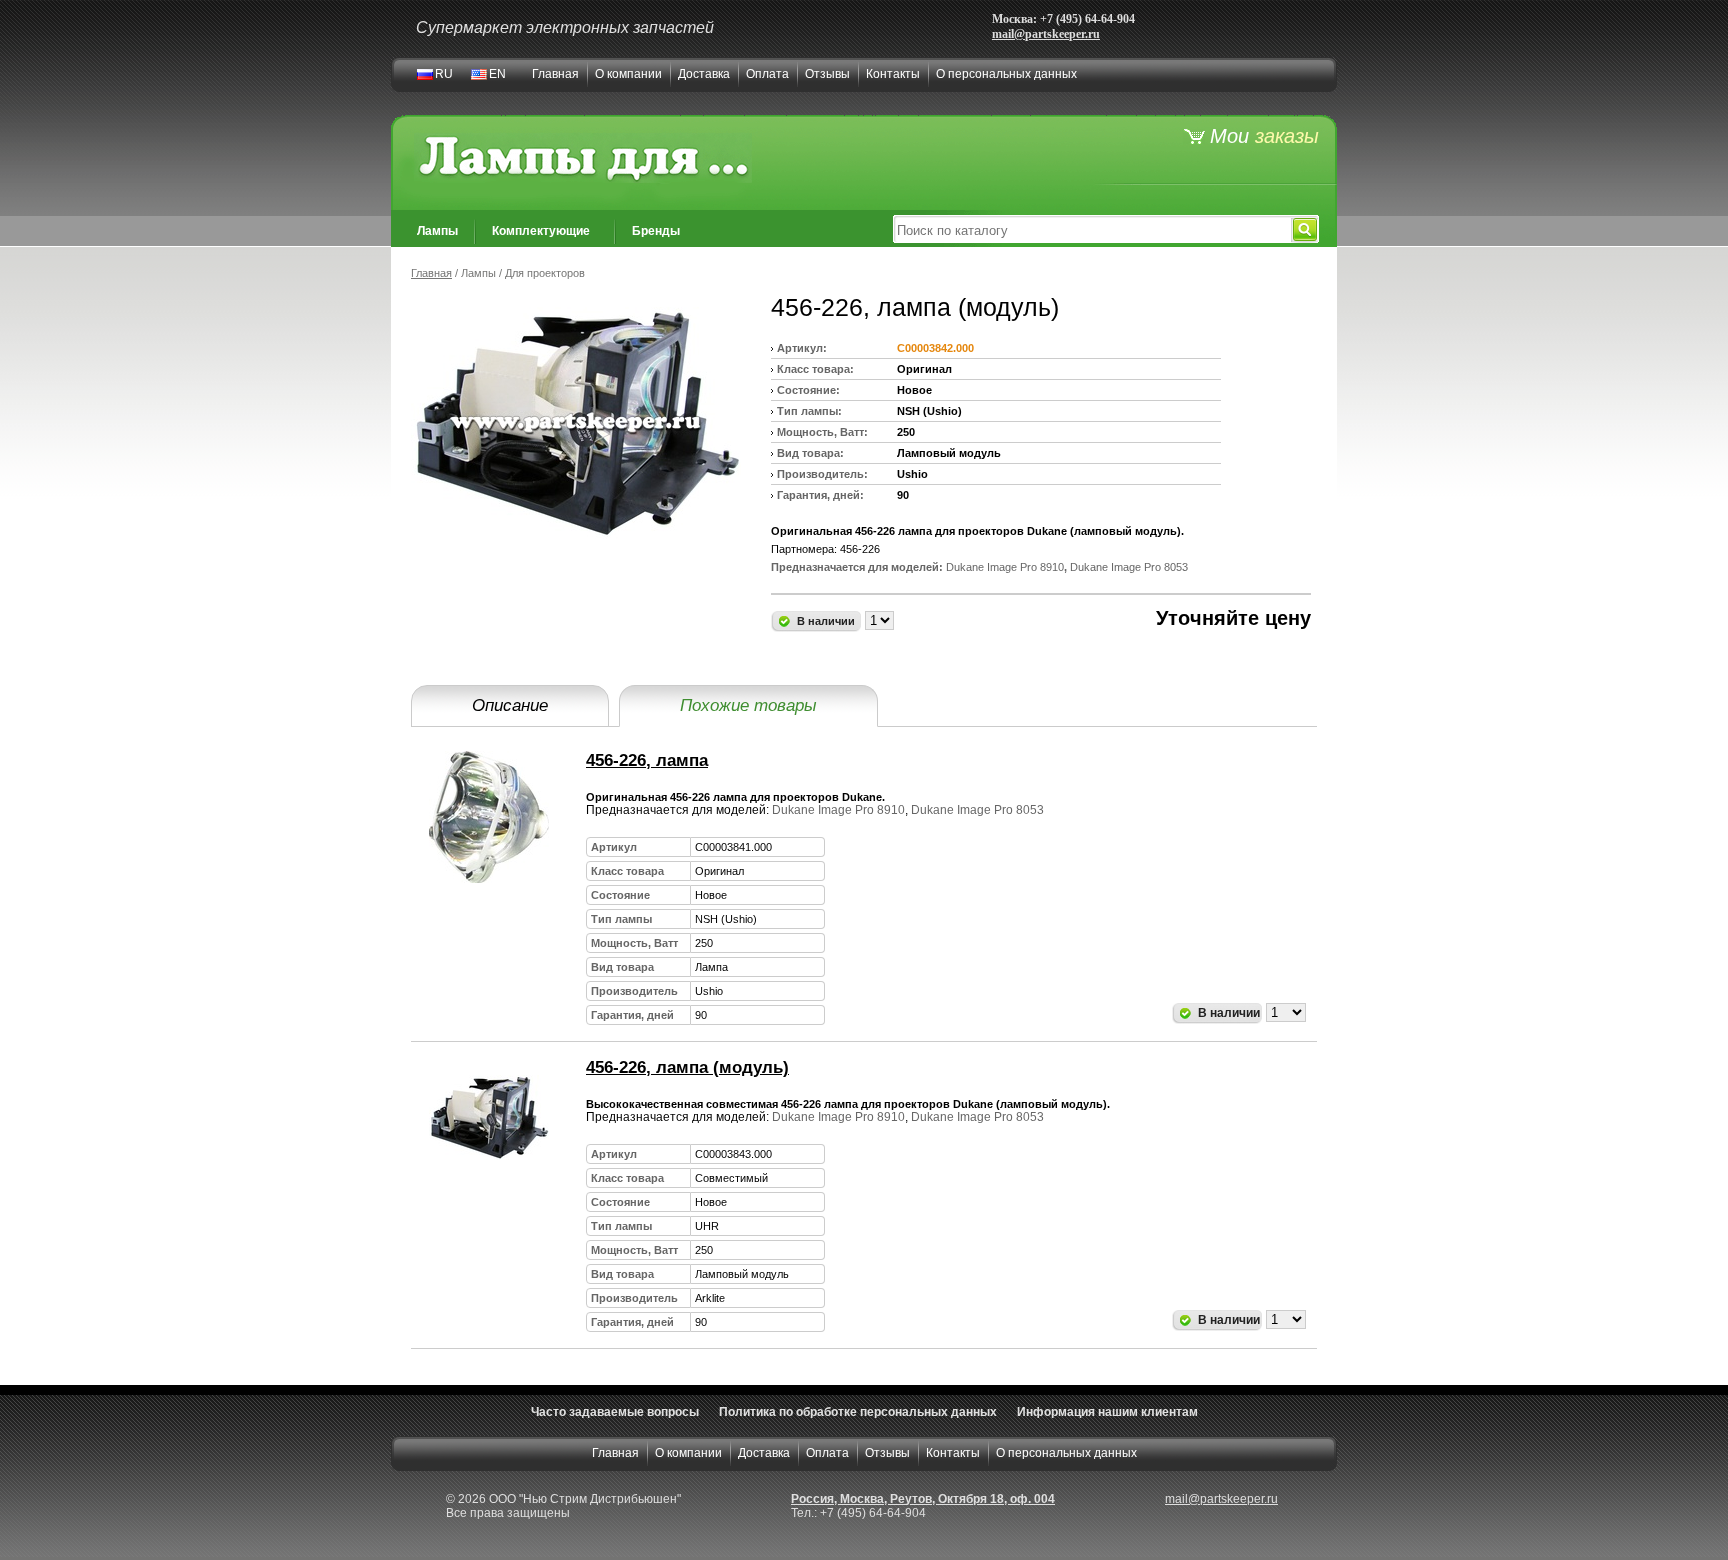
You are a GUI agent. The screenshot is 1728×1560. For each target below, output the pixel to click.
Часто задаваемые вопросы (615, 1412)
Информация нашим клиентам (1107, 1412)
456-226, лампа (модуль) (687, 1067)
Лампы (437, 231)
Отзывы (827, 74)
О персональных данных (1006, 74)
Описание (510, 705)
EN (497, 74)
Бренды (656, 231)
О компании (628, 74)
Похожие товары (748, 705)
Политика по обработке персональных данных (858, 1412)
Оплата (767, 74)
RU (444, 74)
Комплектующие (541, 231)
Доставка (704, 74)
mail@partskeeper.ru (1046, 34)
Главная (555, 74)
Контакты (893, 74)
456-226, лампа (647, 760)
